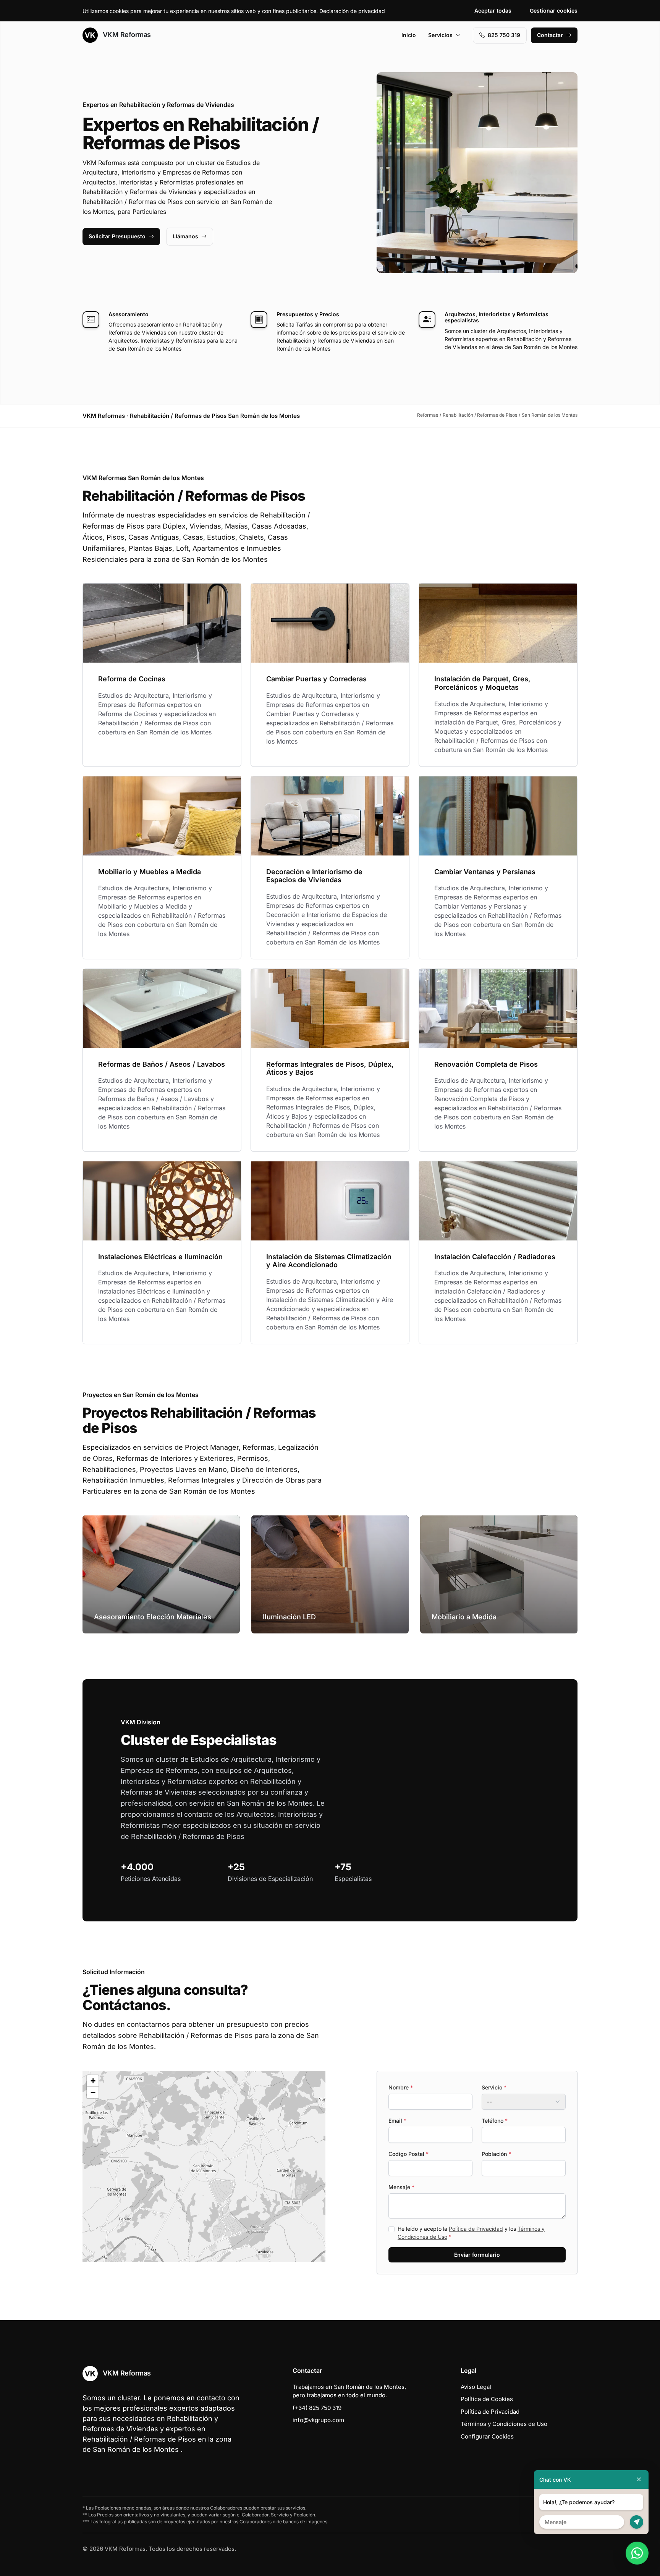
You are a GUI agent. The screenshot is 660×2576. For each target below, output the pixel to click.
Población (496, 2154)
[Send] (637, 2522)
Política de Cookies (487, 2399)
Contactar (550, 35)
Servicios (440, 35)
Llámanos (185, 236)
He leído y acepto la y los (471, 2233)
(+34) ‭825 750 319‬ (317, 2408)
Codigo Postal (408, 2154)
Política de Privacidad (476, 2229)
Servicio (494, 2087)
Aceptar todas (493, 11)
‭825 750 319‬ (504, 35)
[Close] (639, 2480)
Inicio (409, 35)
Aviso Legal (476, 2387)
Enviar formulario (477, 2255)
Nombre (401, 2087)
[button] (204, 2166)
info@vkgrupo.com (318, 2420)
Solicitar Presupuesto (117, 236)
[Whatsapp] (637, 2553)
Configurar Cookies (487, 2436)
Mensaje (401, 2187)
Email (397, 2121)
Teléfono (495, 2121)
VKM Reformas (126, 35)
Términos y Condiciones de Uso (504, 2424)
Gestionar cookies (554, 11)
